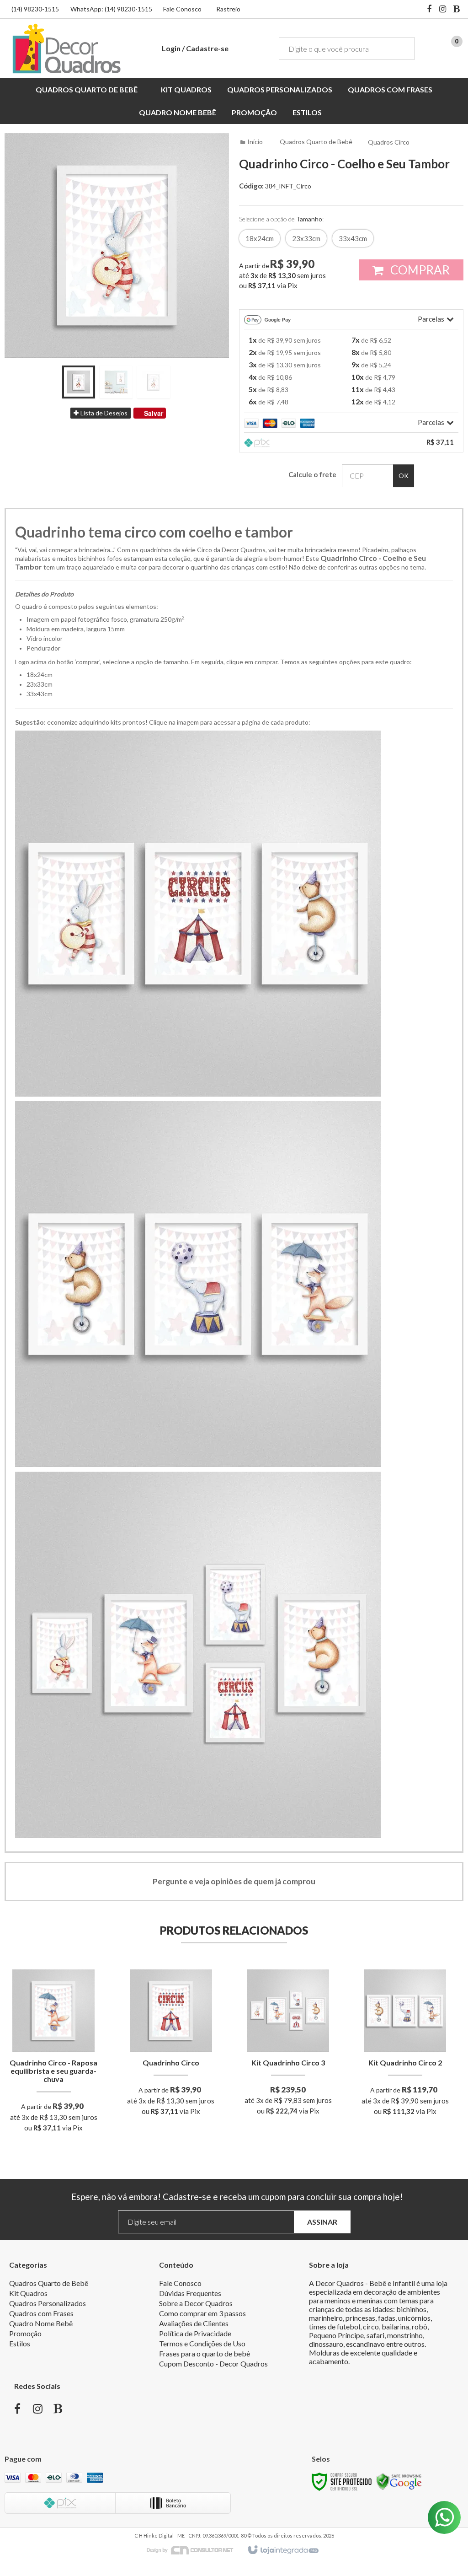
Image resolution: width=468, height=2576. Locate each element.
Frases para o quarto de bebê (205, 2353)
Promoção (25, 2333)
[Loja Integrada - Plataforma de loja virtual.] (283, 2550)
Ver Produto (54, 2092)
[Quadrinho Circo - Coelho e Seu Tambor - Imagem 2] (116, 382)
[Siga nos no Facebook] (429, 10)
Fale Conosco (182, 9)
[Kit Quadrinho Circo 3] (288, 2045)
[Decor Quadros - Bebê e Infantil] (66, 48)
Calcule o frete (312, 474)
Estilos (20, 2343)
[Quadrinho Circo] (171, 2045)
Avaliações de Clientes (194, 2323)
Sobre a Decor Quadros (196, 2303)
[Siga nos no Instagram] (443, 10)
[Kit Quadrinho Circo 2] (405, 2045)
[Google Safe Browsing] (399, 2481)
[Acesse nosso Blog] (457, 10)
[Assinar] (322, 2222)
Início (255, 142)
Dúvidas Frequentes (190, 2293)
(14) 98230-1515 (35, 9)
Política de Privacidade (195, 2333)
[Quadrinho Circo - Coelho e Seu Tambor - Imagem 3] (154, 382)
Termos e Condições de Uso (202, 2343)
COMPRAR (419, 270)
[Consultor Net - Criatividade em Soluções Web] (195, 2550)
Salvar (154, 413)
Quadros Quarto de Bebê (316, 142)
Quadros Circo (389, 142)
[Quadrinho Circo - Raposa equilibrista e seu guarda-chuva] (54, 2054)
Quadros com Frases (41, 2313)
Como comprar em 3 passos (202, 2313)
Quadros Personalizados (48, 2303)
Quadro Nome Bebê (41, 2323)
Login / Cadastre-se (195, 48)
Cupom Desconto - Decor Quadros (213, 2364)
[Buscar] (401, 48)
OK (404, 476)
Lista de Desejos (103, 413)
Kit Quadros (28, 2293)
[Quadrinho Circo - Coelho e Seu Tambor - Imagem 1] (79, 382)
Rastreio (228, 9)
